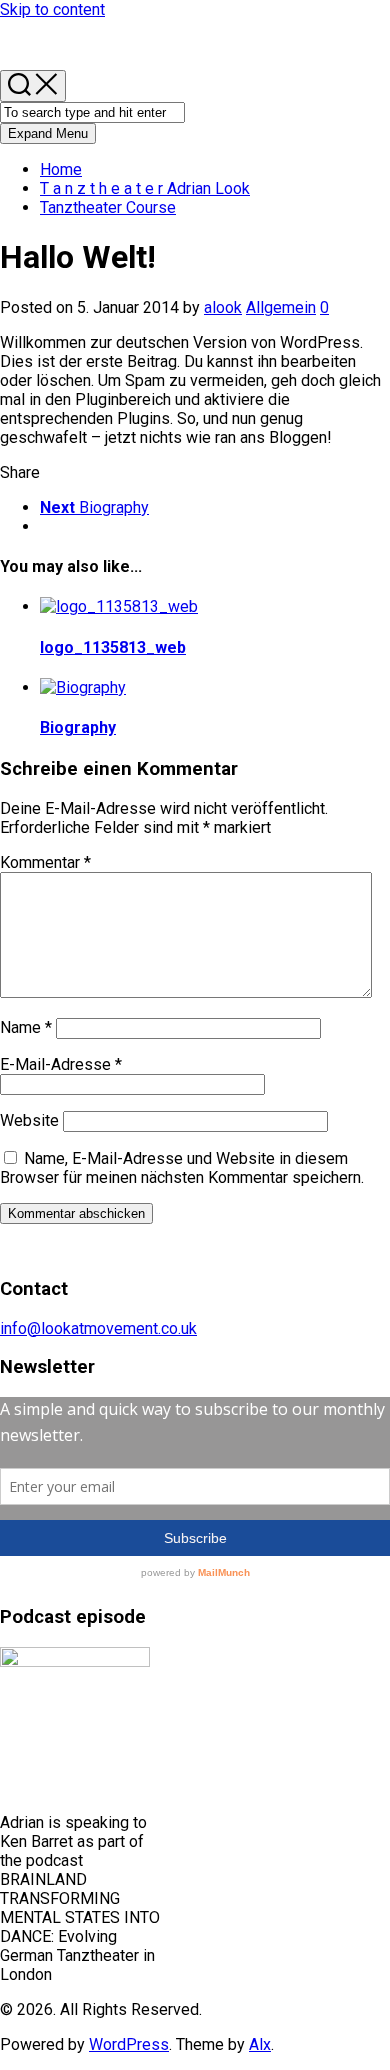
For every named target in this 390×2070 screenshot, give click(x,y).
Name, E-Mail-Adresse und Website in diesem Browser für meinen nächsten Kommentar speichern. (182, 1168)
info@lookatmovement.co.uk (98, 1328)
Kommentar (45, 862)
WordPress (129, 2044)
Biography (78, 727)
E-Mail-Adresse (61, 1064)
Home (61, 169)
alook (223, 307)
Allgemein (281, 307)
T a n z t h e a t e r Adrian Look (145, 188)
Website (29, 1120)
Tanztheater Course (108, 207)
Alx (260, 2044)
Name (26, 1027)
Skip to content (52, 9)
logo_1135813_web (113, 647)
